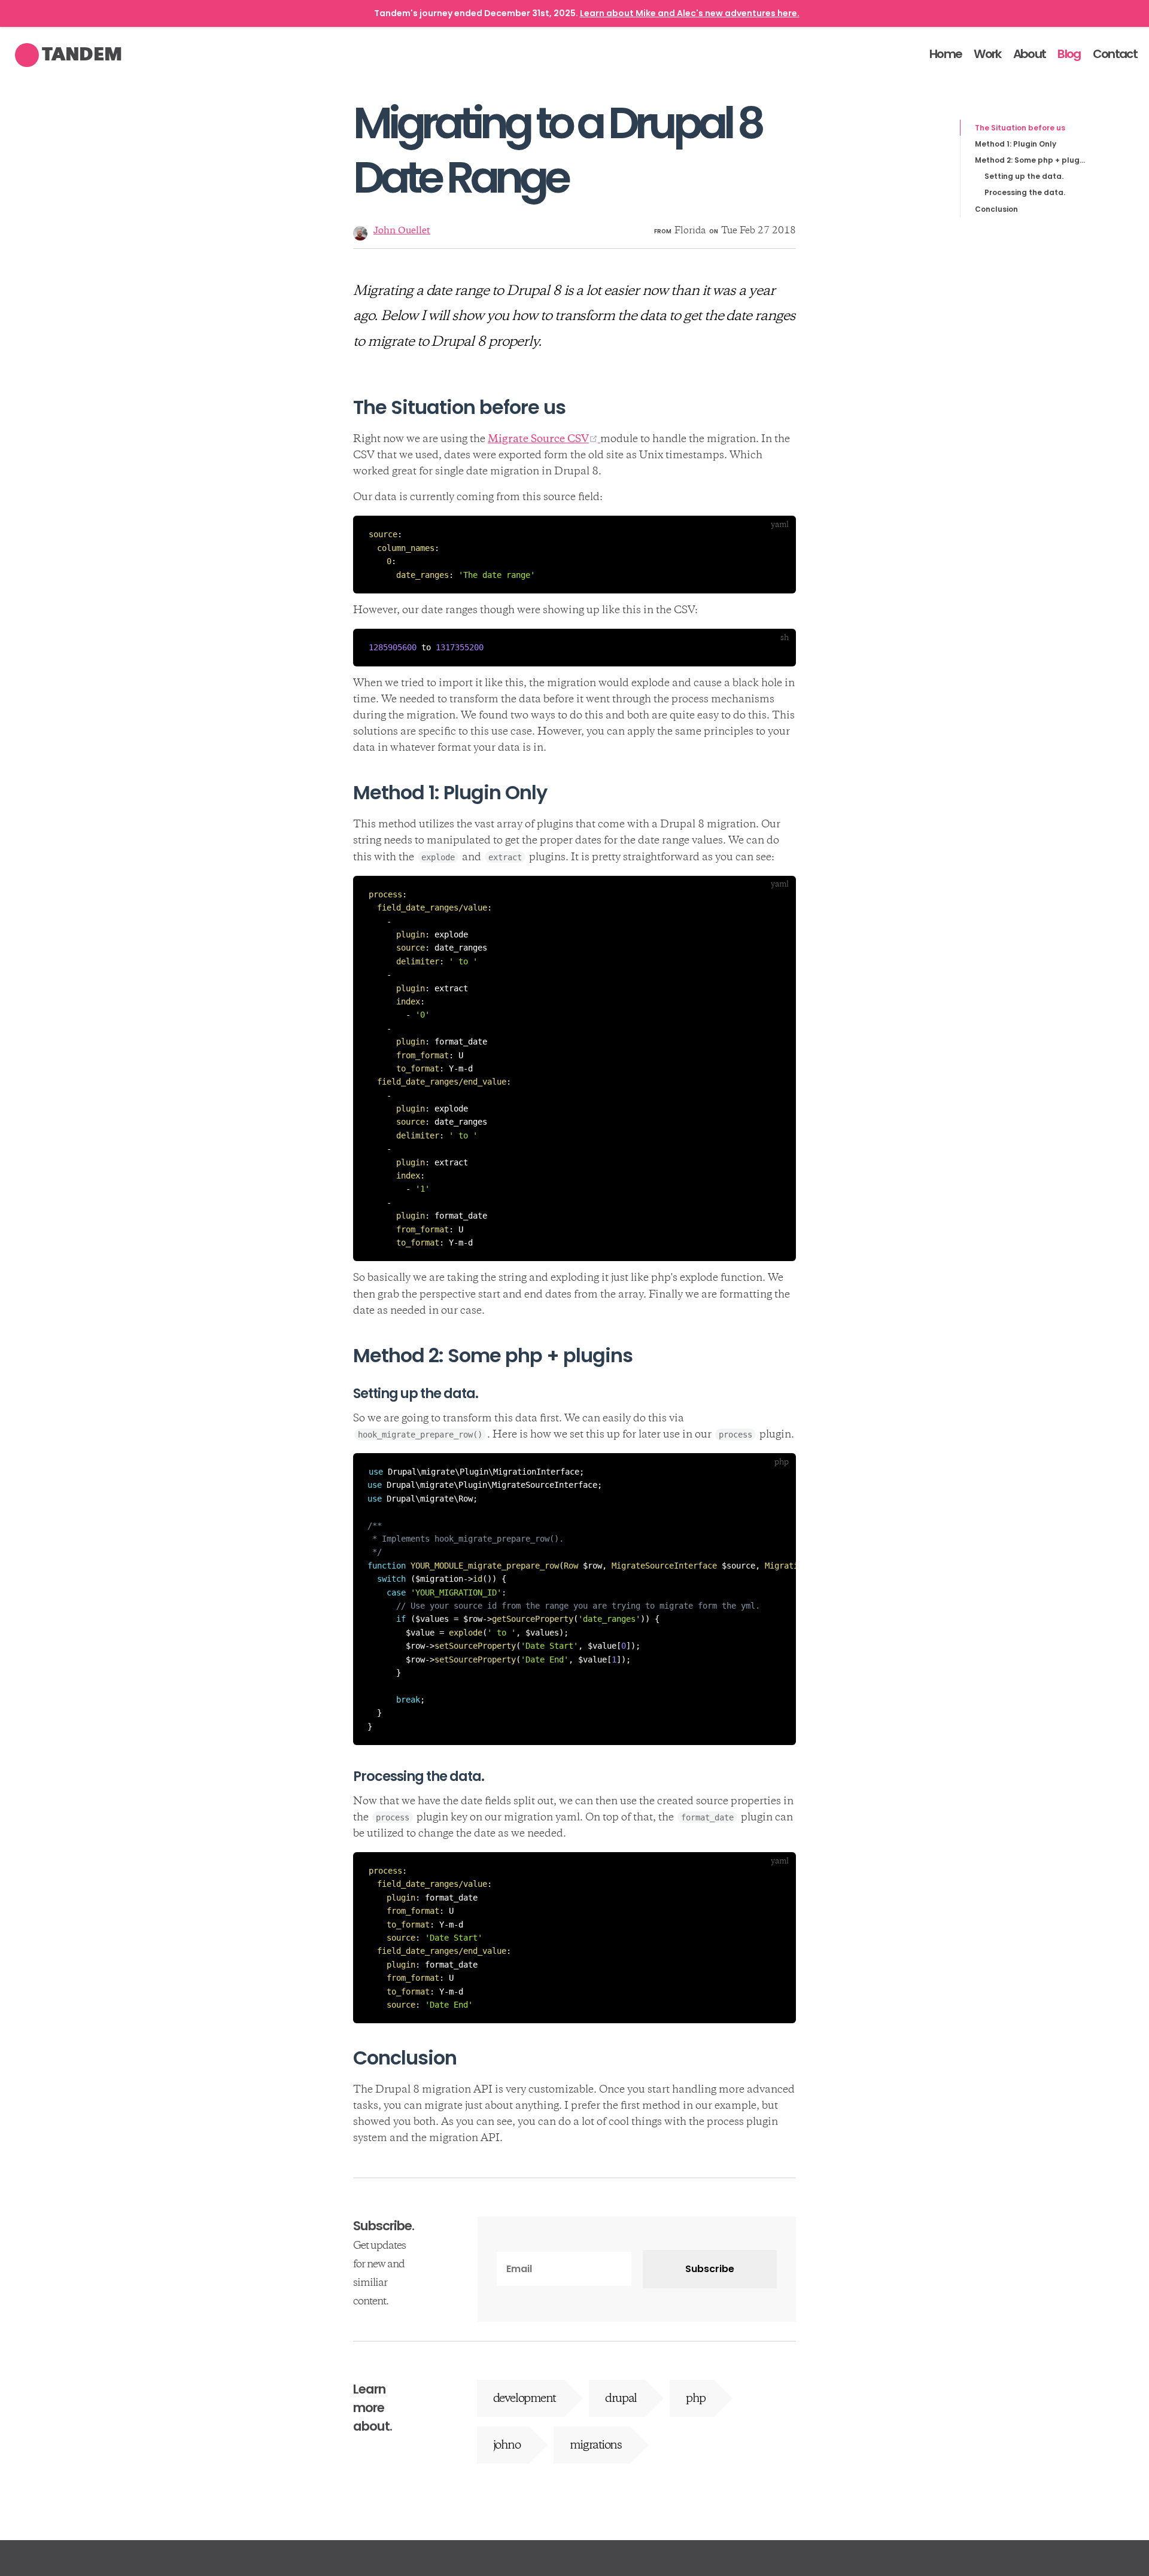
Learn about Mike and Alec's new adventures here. (690, 13)
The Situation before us (1020, 128)
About (1030, 54)
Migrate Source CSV (544, 440)
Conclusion (996, 209)
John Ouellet (402, 231)
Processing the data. (1025, 192)
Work (987, 54)
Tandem (82, 54)
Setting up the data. (1024, 176)
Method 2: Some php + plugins (1030, 160)
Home (946, 54)
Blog (1069, 54)
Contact (1115, 54)
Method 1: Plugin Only (1016, 144)
